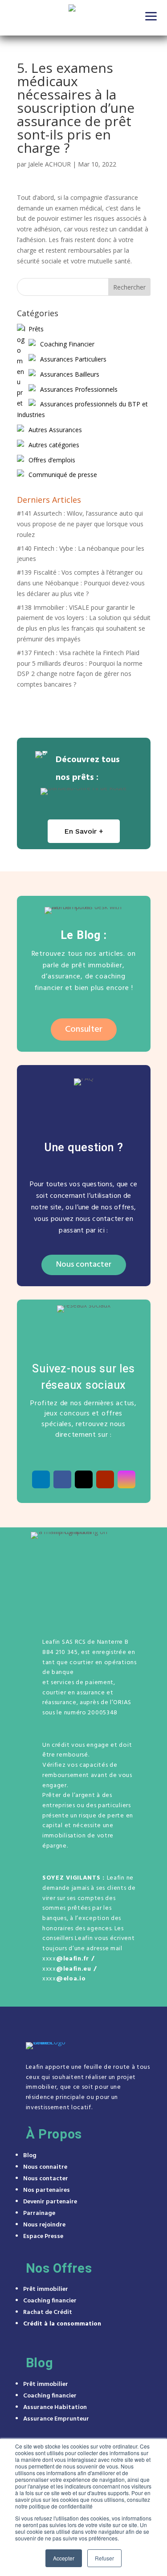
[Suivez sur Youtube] (105, 1479)
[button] (151, 16)
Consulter (84, 1030)
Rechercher (129, 287)
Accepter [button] (64, 2558)
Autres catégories (54, 445)
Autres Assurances (55, 430)
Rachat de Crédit (48, 2312)
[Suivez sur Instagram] (126, 1479)
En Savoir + (84, 831)
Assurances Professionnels (79, 389)
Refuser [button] (104, 2558)
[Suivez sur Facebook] (62, 1479)
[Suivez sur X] (84, 1479)
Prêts (36, 329)
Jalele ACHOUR (49, 164)
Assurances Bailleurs (70, 374)
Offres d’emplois (52, 460)
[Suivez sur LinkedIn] (41, 1479)
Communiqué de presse (63, 475)
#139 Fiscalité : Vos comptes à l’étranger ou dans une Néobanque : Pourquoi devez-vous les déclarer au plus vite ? (81, 583)
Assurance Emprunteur (56, 2419)
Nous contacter (84, 1265)
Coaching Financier (67, 344)
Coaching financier (50, 2301)
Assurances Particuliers (73, 359)
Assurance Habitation (55, 2407)
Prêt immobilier (46, 2289)
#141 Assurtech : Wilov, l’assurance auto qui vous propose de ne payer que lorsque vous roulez (80, 524)
